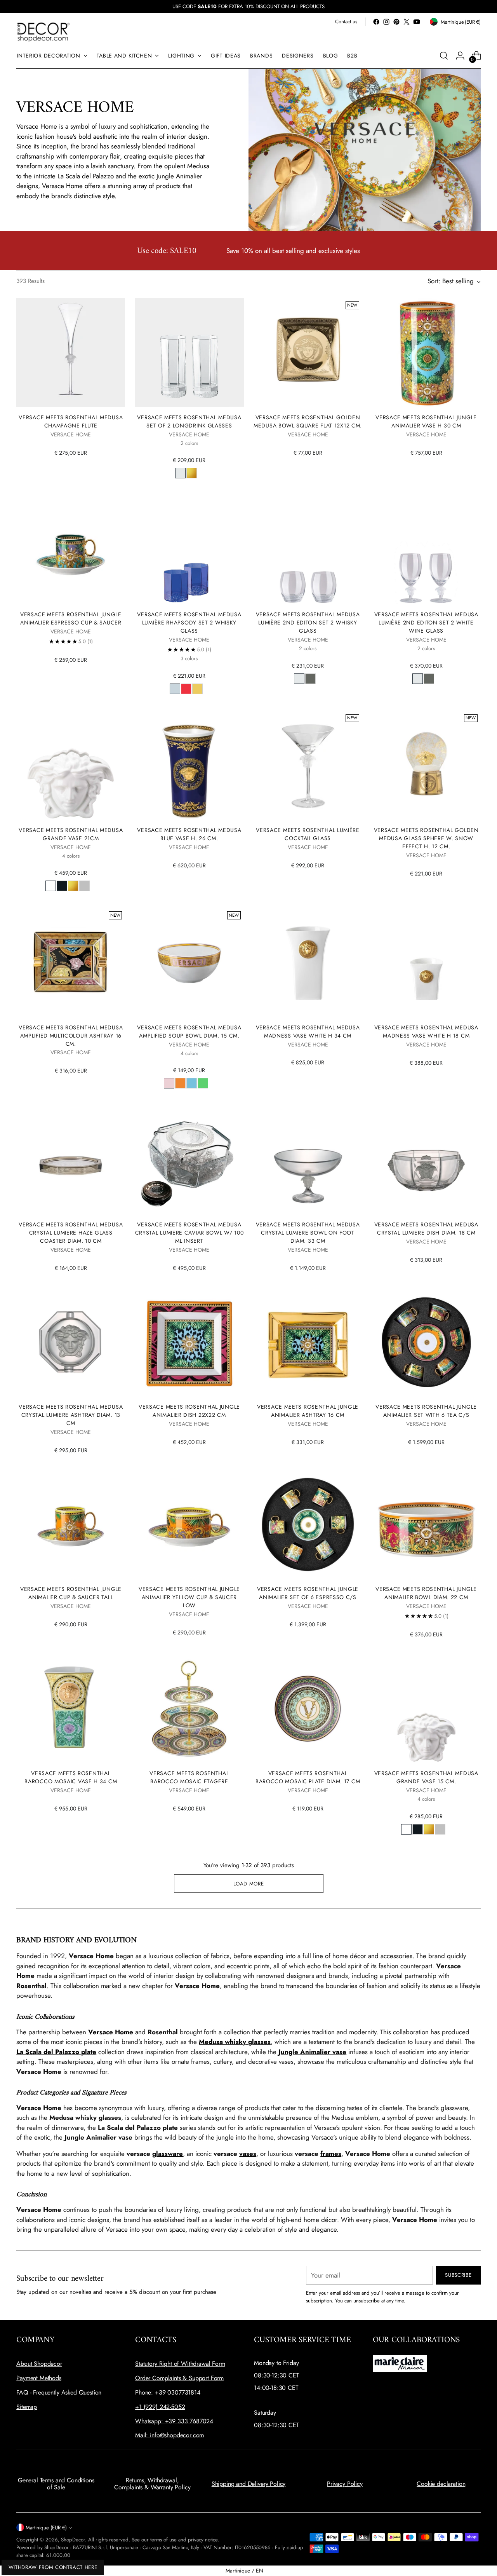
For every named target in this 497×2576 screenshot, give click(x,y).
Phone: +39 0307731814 (168, 2392)
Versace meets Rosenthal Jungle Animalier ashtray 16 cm (308, 1411)
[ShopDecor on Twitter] (407, 22)
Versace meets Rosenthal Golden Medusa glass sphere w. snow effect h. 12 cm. (426, 838)
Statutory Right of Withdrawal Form (180, 2364)
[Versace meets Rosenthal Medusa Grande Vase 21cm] (71, 766)
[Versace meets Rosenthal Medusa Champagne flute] (71, 352)
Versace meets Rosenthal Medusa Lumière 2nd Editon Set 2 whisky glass (308, 623)
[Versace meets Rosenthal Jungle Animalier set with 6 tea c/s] (426, 1342)
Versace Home (111, 2032)
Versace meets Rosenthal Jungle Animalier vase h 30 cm (426, 421)
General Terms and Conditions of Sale (56, 2484)
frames (331, 2154)
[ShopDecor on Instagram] (386, 22)
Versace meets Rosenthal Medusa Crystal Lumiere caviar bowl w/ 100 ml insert (189, 1233)
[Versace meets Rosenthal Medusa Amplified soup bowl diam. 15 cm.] (189, 963)
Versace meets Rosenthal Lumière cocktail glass (308, 834)
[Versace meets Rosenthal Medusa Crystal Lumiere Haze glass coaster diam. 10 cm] (71, 1160)
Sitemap (27, 2407)
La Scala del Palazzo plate (56, 2052)
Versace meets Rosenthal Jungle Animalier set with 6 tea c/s (426, 1411)
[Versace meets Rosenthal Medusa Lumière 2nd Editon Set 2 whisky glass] (308, 550)
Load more (249, 1884)
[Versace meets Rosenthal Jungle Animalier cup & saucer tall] (71, 1524)
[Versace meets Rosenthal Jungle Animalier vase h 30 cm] (426, 352)
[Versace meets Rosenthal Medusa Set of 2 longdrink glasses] (189, 352)
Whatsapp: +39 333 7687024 (174, 2421)
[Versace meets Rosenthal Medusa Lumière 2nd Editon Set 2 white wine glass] (426, 550)
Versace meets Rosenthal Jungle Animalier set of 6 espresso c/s (308, 1593)
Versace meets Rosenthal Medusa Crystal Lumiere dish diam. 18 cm (426, 1229)
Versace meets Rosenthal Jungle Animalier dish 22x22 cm (189, 1411)
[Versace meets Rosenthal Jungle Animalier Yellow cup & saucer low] (189, 1524)
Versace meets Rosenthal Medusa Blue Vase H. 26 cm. (189, 834)
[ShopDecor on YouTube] (417, 22)
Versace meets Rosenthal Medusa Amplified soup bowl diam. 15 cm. (189, 1032)
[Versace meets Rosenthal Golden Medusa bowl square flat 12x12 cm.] (308, 352)
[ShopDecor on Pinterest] (396, 22)
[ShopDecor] (43, 32)
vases (248, 2154)
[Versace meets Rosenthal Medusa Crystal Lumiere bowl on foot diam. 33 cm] (308, 1160)
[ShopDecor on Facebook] (376, 22)
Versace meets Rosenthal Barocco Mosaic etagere (189, 1777)
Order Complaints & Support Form (179, 2378)
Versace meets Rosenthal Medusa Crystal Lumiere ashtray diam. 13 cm (71, 1415)
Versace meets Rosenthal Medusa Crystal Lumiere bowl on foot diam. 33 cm (308, 1233)
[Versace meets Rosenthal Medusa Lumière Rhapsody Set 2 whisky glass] (189, 550)
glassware (168, 2154)
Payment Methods (39, 2378)
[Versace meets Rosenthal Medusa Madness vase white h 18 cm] (426, 963)
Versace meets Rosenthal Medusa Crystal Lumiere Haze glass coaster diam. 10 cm (71, 1233)
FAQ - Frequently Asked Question (59, 2392)
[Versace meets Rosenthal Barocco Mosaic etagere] (189, 1709)
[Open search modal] (444, 56)
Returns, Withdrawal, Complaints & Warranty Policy (152, 2484)
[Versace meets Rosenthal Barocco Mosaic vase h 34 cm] (71, 1709)
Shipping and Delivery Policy (249, 2484)
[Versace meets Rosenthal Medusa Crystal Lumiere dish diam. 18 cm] (426, 1160)
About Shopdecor (39, 2364)
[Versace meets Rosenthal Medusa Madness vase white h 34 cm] (308, 963)
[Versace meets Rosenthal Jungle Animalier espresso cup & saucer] (71, 550)
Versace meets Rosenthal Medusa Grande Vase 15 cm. (426, 1777)
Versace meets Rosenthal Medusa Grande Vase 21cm (71, 834)
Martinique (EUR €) (46, 2528)
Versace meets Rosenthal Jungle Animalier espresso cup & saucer (71, 618)
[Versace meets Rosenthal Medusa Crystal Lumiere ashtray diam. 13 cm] (71, 1342)
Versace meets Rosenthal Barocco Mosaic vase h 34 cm (71, 1777)
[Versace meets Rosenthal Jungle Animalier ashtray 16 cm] (308, 1342)
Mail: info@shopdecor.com (169, 2435)
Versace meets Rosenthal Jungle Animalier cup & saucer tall (71, 1593)
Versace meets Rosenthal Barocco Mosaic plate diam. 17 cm (308, 1777)
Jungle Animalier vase (312, 2052)
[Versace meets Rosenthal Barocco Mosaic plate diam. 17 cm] (308, 1709)
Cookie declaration (441, 2484)
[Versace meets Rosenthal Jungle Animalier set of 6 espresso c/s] (308, 1524)
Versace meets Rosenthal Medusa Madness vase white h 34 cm (308, 1032)
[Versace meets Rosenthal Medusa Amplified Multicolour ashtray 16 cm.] (71, 963)
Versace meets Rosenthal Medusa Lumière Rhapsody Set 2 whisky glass (189, 623)
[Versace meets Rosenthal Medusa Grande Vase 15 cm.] (426, 1709)
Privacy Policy (345, 2484)
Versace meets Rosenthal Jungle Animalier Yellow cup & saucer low (189, 1597)
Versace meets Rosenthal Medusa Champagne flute (71, 421)
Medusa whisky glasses (235, 2042)
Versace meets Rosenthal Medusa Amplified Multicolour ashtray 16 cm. (71, 1036)
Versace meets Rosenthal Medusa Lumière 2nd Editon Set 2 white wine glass (426, 623)
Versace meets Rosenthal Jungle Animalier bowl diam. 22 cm (426, 1593)
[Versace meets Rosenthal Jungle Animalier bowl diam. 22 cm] (426, 1524)
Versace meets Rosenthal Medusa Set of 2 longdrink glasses (189, 421)
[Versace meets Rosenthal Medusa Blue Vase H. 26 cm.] (189, 766)
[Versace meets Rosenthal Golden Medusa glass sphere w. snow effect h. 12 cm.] (426, 766)
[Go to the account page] (460, 56)
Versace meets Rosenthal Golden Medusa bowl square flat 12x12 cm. (308, 421)
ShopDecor (73, 2540)
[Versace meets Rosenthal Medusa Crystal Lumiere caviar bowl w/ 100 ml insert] (189, 1160)
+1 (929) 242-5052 (160, 2407)
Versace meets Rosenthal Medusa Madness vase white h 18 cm (426, 1032)
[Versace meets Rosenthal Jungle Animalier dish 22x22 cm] (189, 1342)
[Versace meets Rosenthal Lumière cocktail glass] (308, 766)
